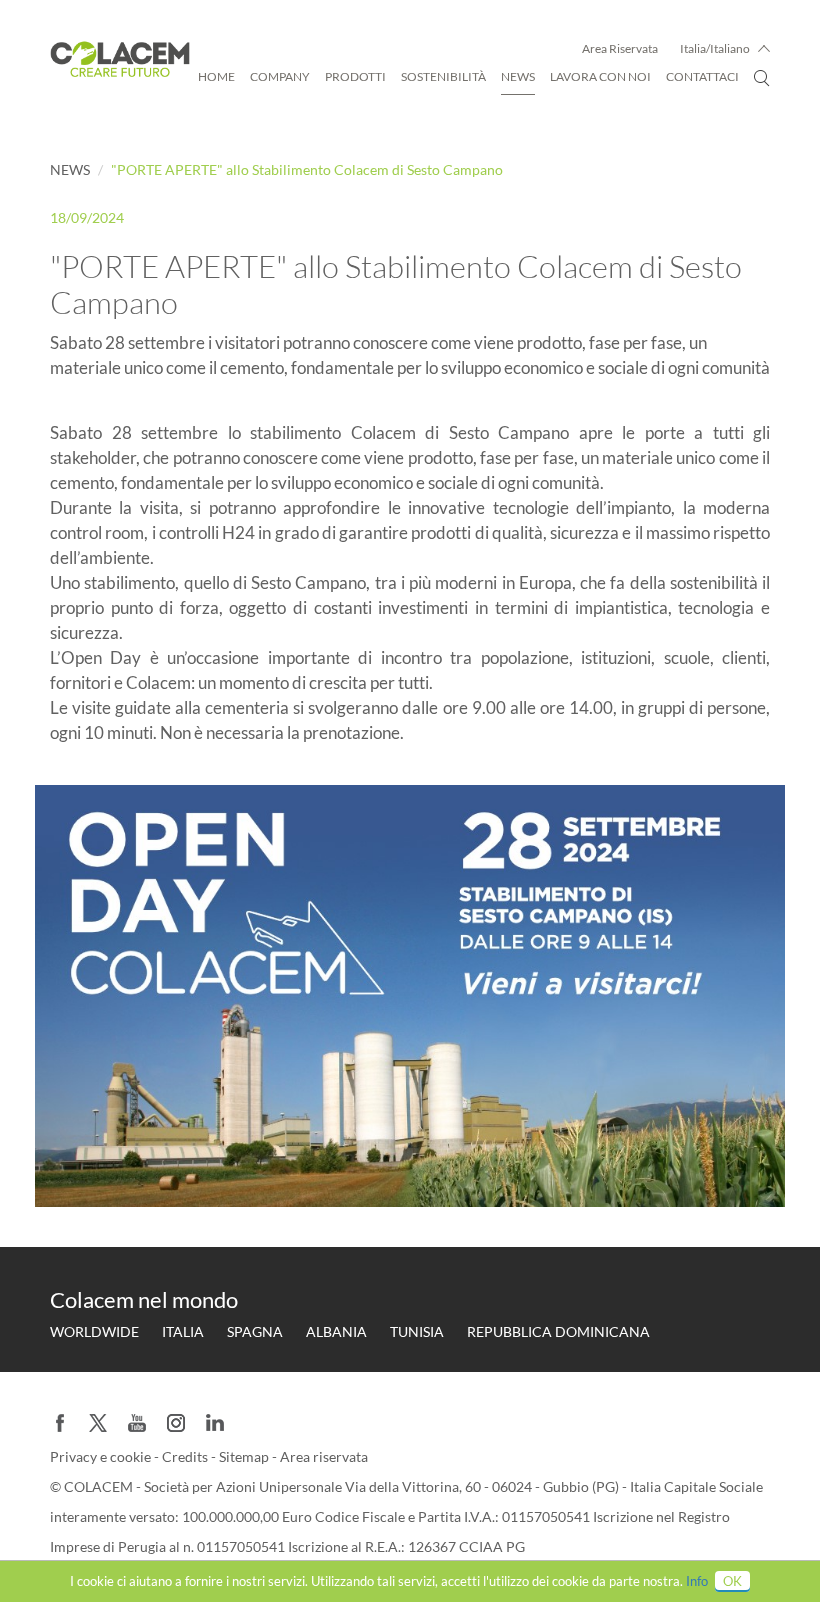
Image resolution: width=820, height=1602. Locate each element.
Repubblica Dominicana (558, 1331)
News (518, 76)
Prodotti (355, 76)
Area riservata (324, 1456)
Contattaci (702, 76)
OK (732, 1581)
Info (697, 1581)
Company (280, 76)
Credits (186, 1456)
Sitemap (245, 1456)
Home (216, 76)
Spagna (255, 1331)
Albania (336, 1331)
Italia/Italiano (715, 48)
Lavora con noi (600, 76)
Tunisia (417, 1331)
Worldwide (94, 1331)
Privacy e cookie (102, 1456)
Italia (183, 1331)
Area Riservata (620, 48)
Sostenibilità (443, 76)
